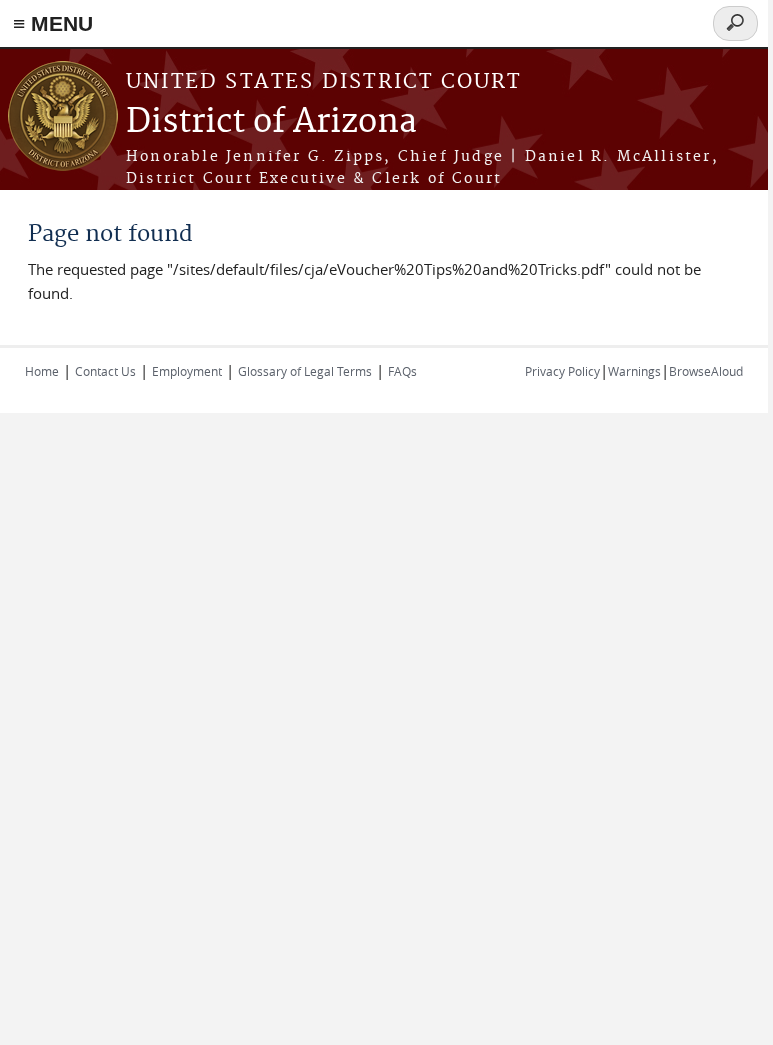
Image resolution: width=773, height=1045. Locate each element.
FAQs (402, 371)
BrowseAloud (706, 371)
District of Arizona (271, 122)
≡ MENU (53, 23)
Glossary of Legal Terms (305, 371)
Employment (187, 371)
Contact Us (105, 371)
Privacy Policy (562, 371)
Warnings (634, 371)
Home (42, 371)
